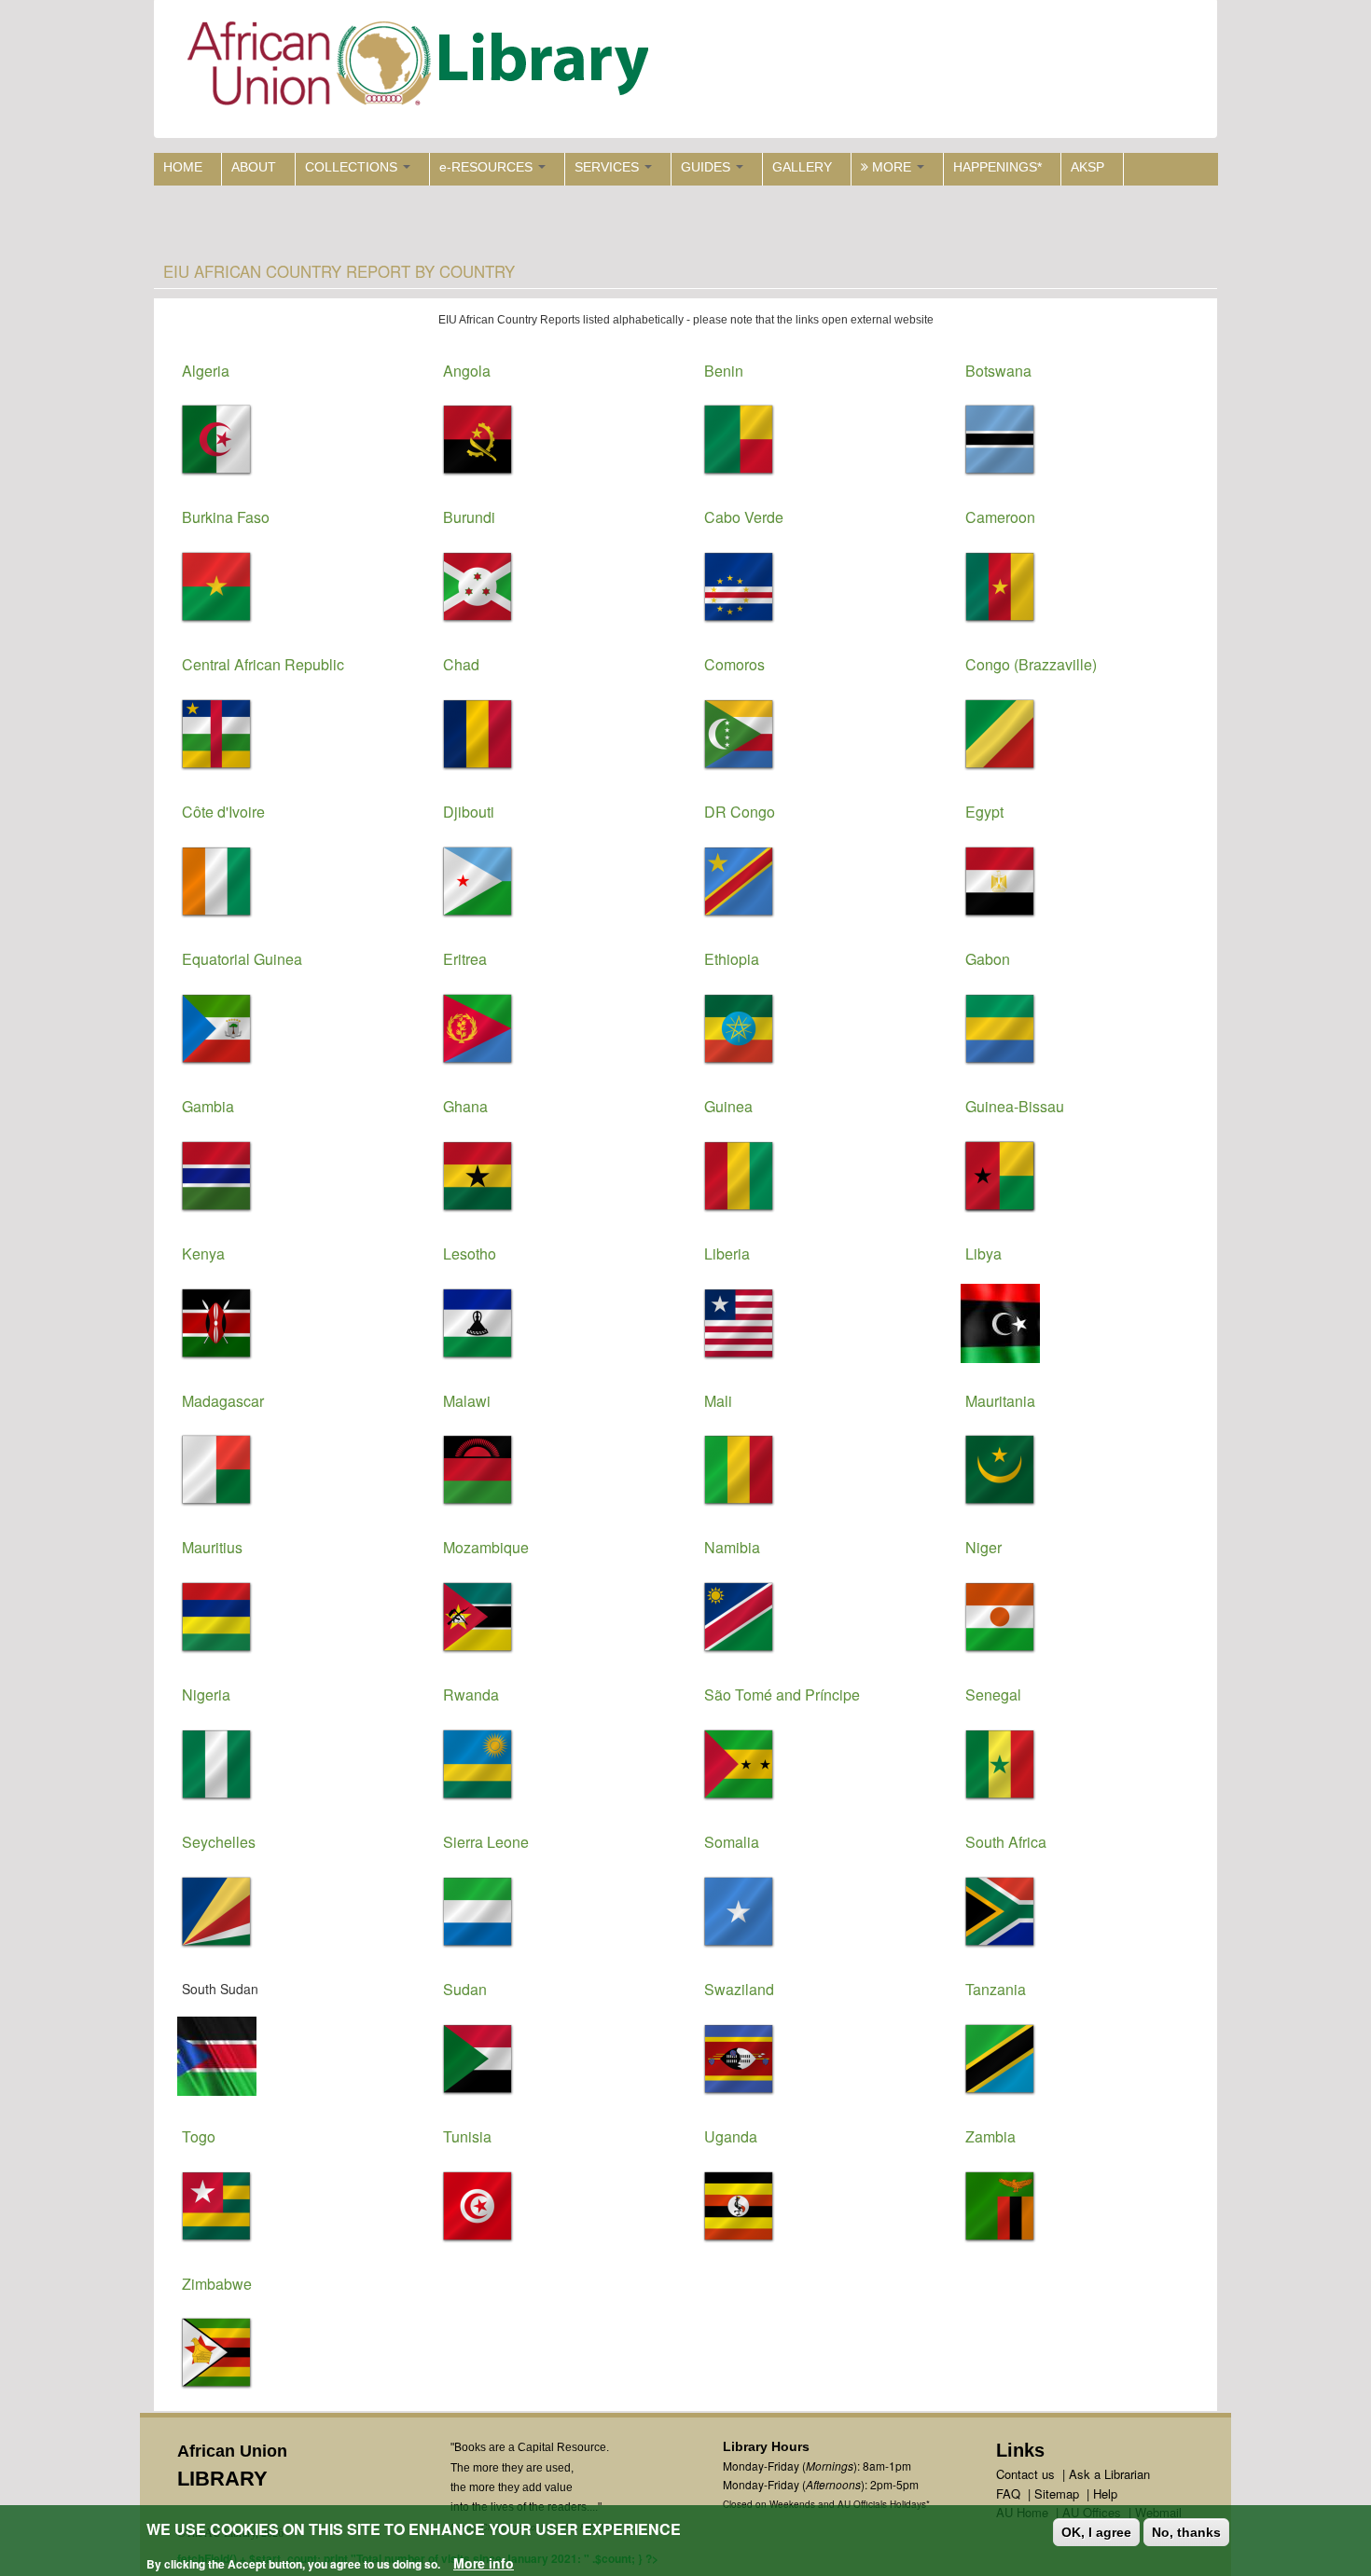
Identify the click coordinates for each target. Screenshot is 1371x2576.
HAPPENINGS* (997, 167)
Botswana (998, 371)
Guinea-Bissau (1015, 1106)
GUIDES (707, 167)
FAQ (1008, 2493)
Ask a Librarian (1109, 2474)
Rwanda (471, 1694)
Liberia (727, 1254)
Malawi (467, 1401)
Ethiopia (732, 959)
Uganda (731, 2136)
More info (484, 2563)
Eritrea (465, 959)
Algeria (206, 371)
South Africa (1006, 1842)
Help (1105, 2493)
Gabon (988, 959)
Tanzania (996, 1989)
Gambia (208, 1106)
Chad (461, 664)
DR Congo (740, 812)
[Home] (422, 68)
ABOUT (254, 167)
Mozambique (486, 1547)
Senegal (993, 1694)
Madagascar (223, 1401)
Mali (718, 1401)
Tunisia (467, 2136)
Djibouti (469, 812)
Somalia (732, 1842)
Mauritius (212, 1547)
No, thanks (1186, 2532)
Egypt (984, 812)
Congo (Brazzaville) (1031, 664)
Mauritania (1000, 1401)
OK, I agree (1096, 2532)
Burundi (469, 517)
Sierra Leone (486, 1842)
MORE (892, 167)
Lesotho (470, 1254)
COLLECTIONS (353, 167)
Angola (467, 371)
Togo (199, 2136)
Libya (983, 1254)
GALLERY (802, 167)
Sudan (465, 1989)
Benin (724, 371)
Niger (983, 1547)
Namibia (732, 1547)
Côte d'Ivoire (223, 812)
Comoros (734, 664)
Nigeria (206, 1694)
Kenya (203, 1254)
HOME (183, 167)
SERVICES (609, 167)
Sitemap (1057, 2493)
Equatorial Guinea (242, 959)
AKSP (1087, 167)
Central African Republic (263, 664)
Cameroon (1000, 517)
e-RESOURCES (488, 167)
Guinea (728, 1106)
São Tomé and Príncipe (782, 1694)
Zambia (990, 2136)
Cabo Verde (744, 517)
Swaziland (739, 1989)
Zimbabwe (217, 2284)
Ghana (465, 1106)
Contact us (1025, 2474)
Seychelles (219, 1842)
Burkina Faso (226, 517)
